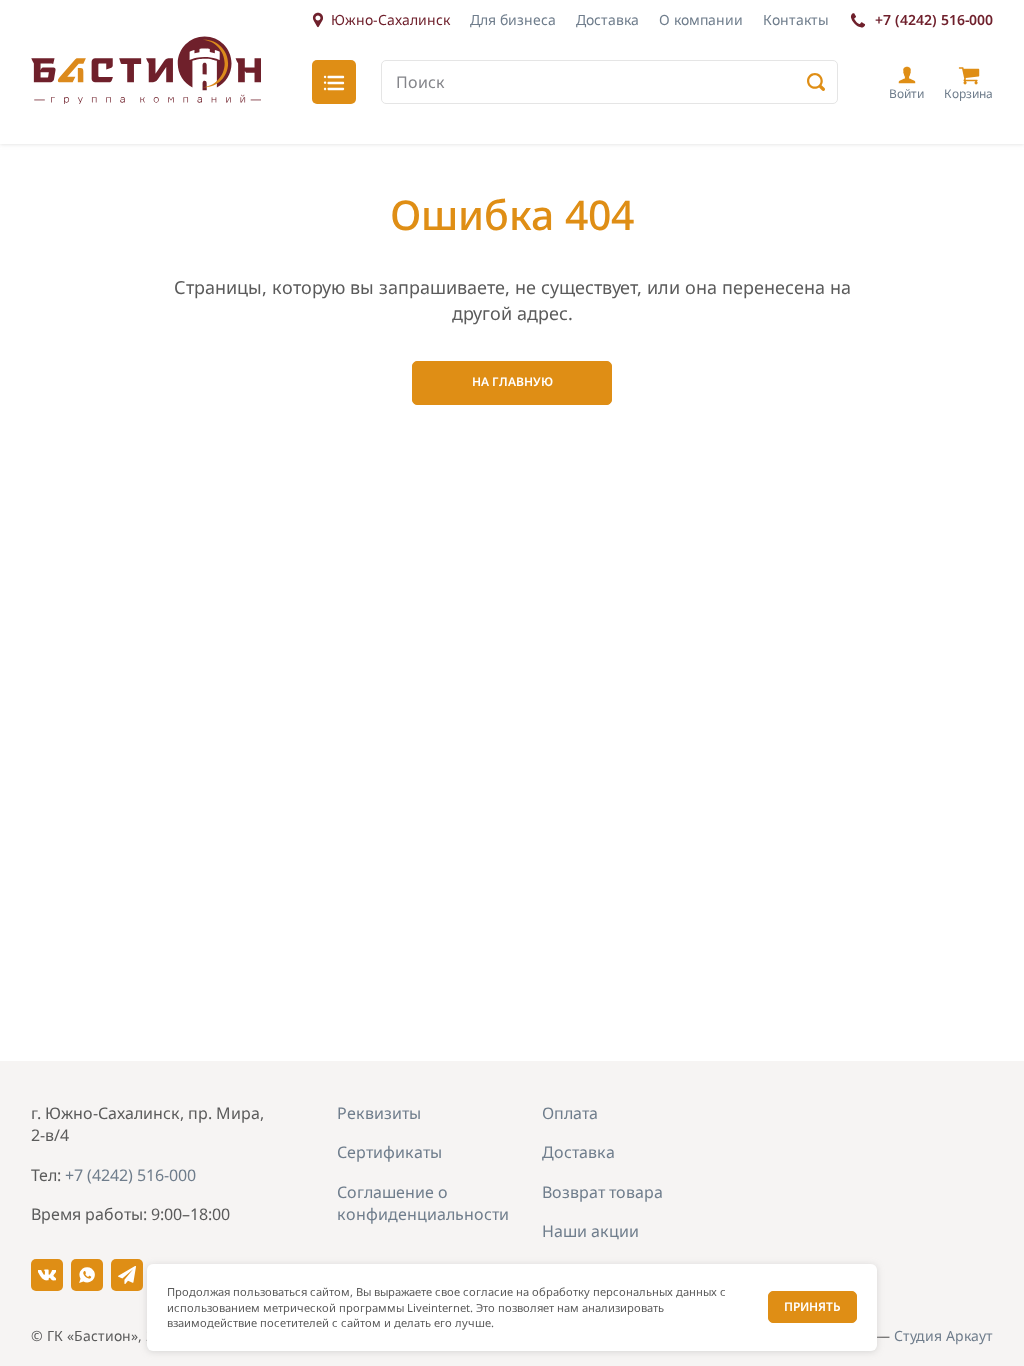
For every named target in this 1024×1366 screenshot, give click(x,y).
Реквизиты (379, 1113)
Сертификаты (389, 1152)
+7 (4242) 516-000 (934, 19)
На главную (512, 381)
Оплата (570, 1113)
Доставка (607, 19)
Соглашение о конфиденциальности (423, 1203)
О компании (701, 19)
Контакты (796, 19)
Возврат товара (602, 1192)
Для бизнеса (513, 19)
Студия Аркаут (943, 1335)
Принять (812, 1306)
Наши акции (590, 1231)
